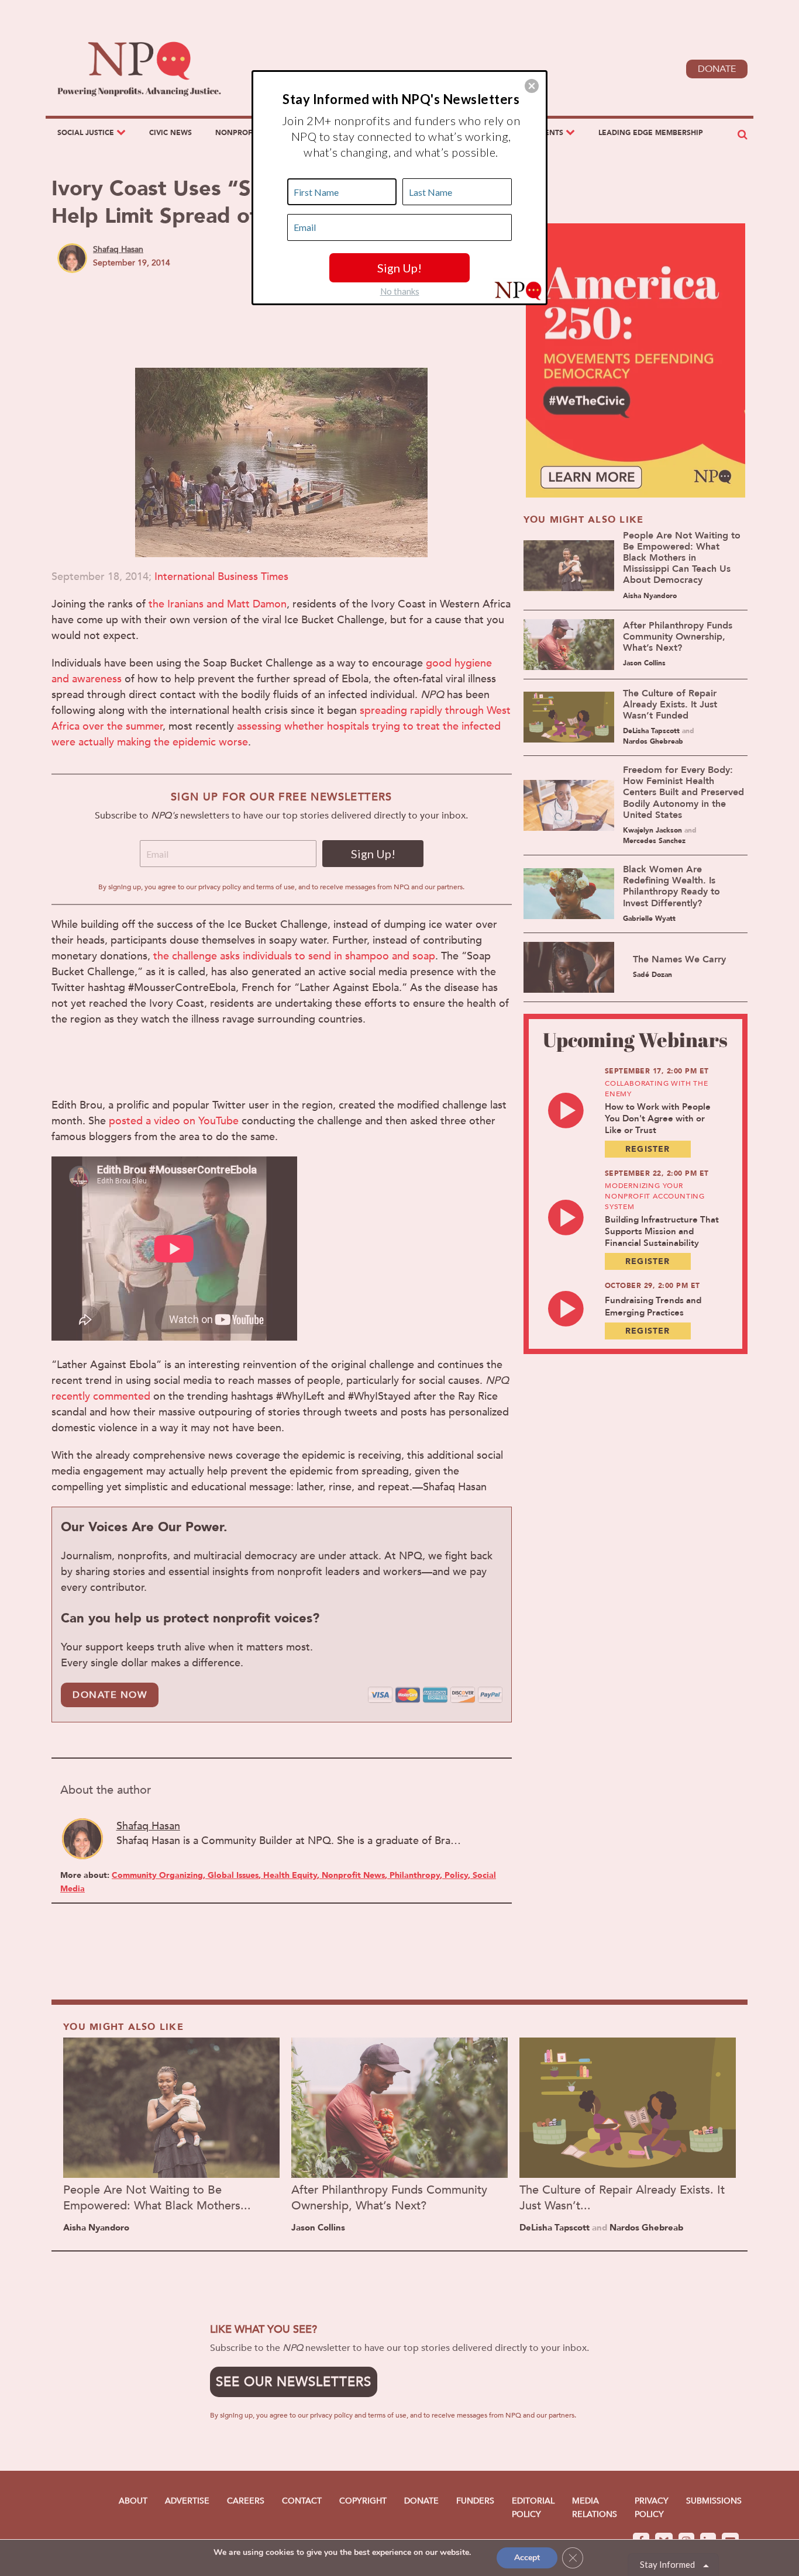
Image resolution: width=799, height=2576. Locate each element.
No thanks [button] (400, 291)
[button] (532, 86)
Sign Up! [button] (399, 268)
